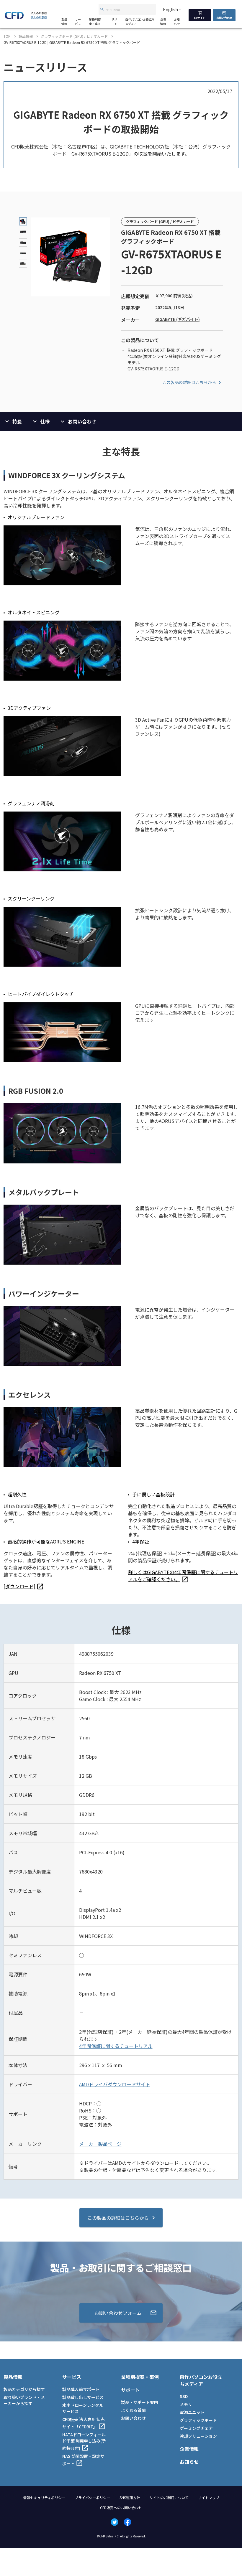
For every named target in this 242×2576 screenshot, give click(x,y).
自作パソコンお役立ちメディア (140, 22)
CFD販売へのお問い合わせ (121, 2507)
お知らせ (177, 22)
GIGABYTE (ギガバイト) (178, 319)
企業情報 (163, 22)
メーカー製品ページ (100, 2144)
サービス (78, 22)
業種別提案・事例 (95, 22)
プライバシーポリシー (92, 2497)
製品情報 (64, 22)
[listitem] (24, 1586)
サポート (114, 22)
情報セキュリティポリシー (44, 2497)
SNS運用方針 (130, 2497)
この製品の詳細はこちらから (189, 382)
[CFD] (14, 17)
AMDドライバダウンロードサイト (115, 2084)
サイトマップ (209, 2497)
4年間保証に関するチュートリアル (116, 2046)
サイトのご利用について (169, 2497)
